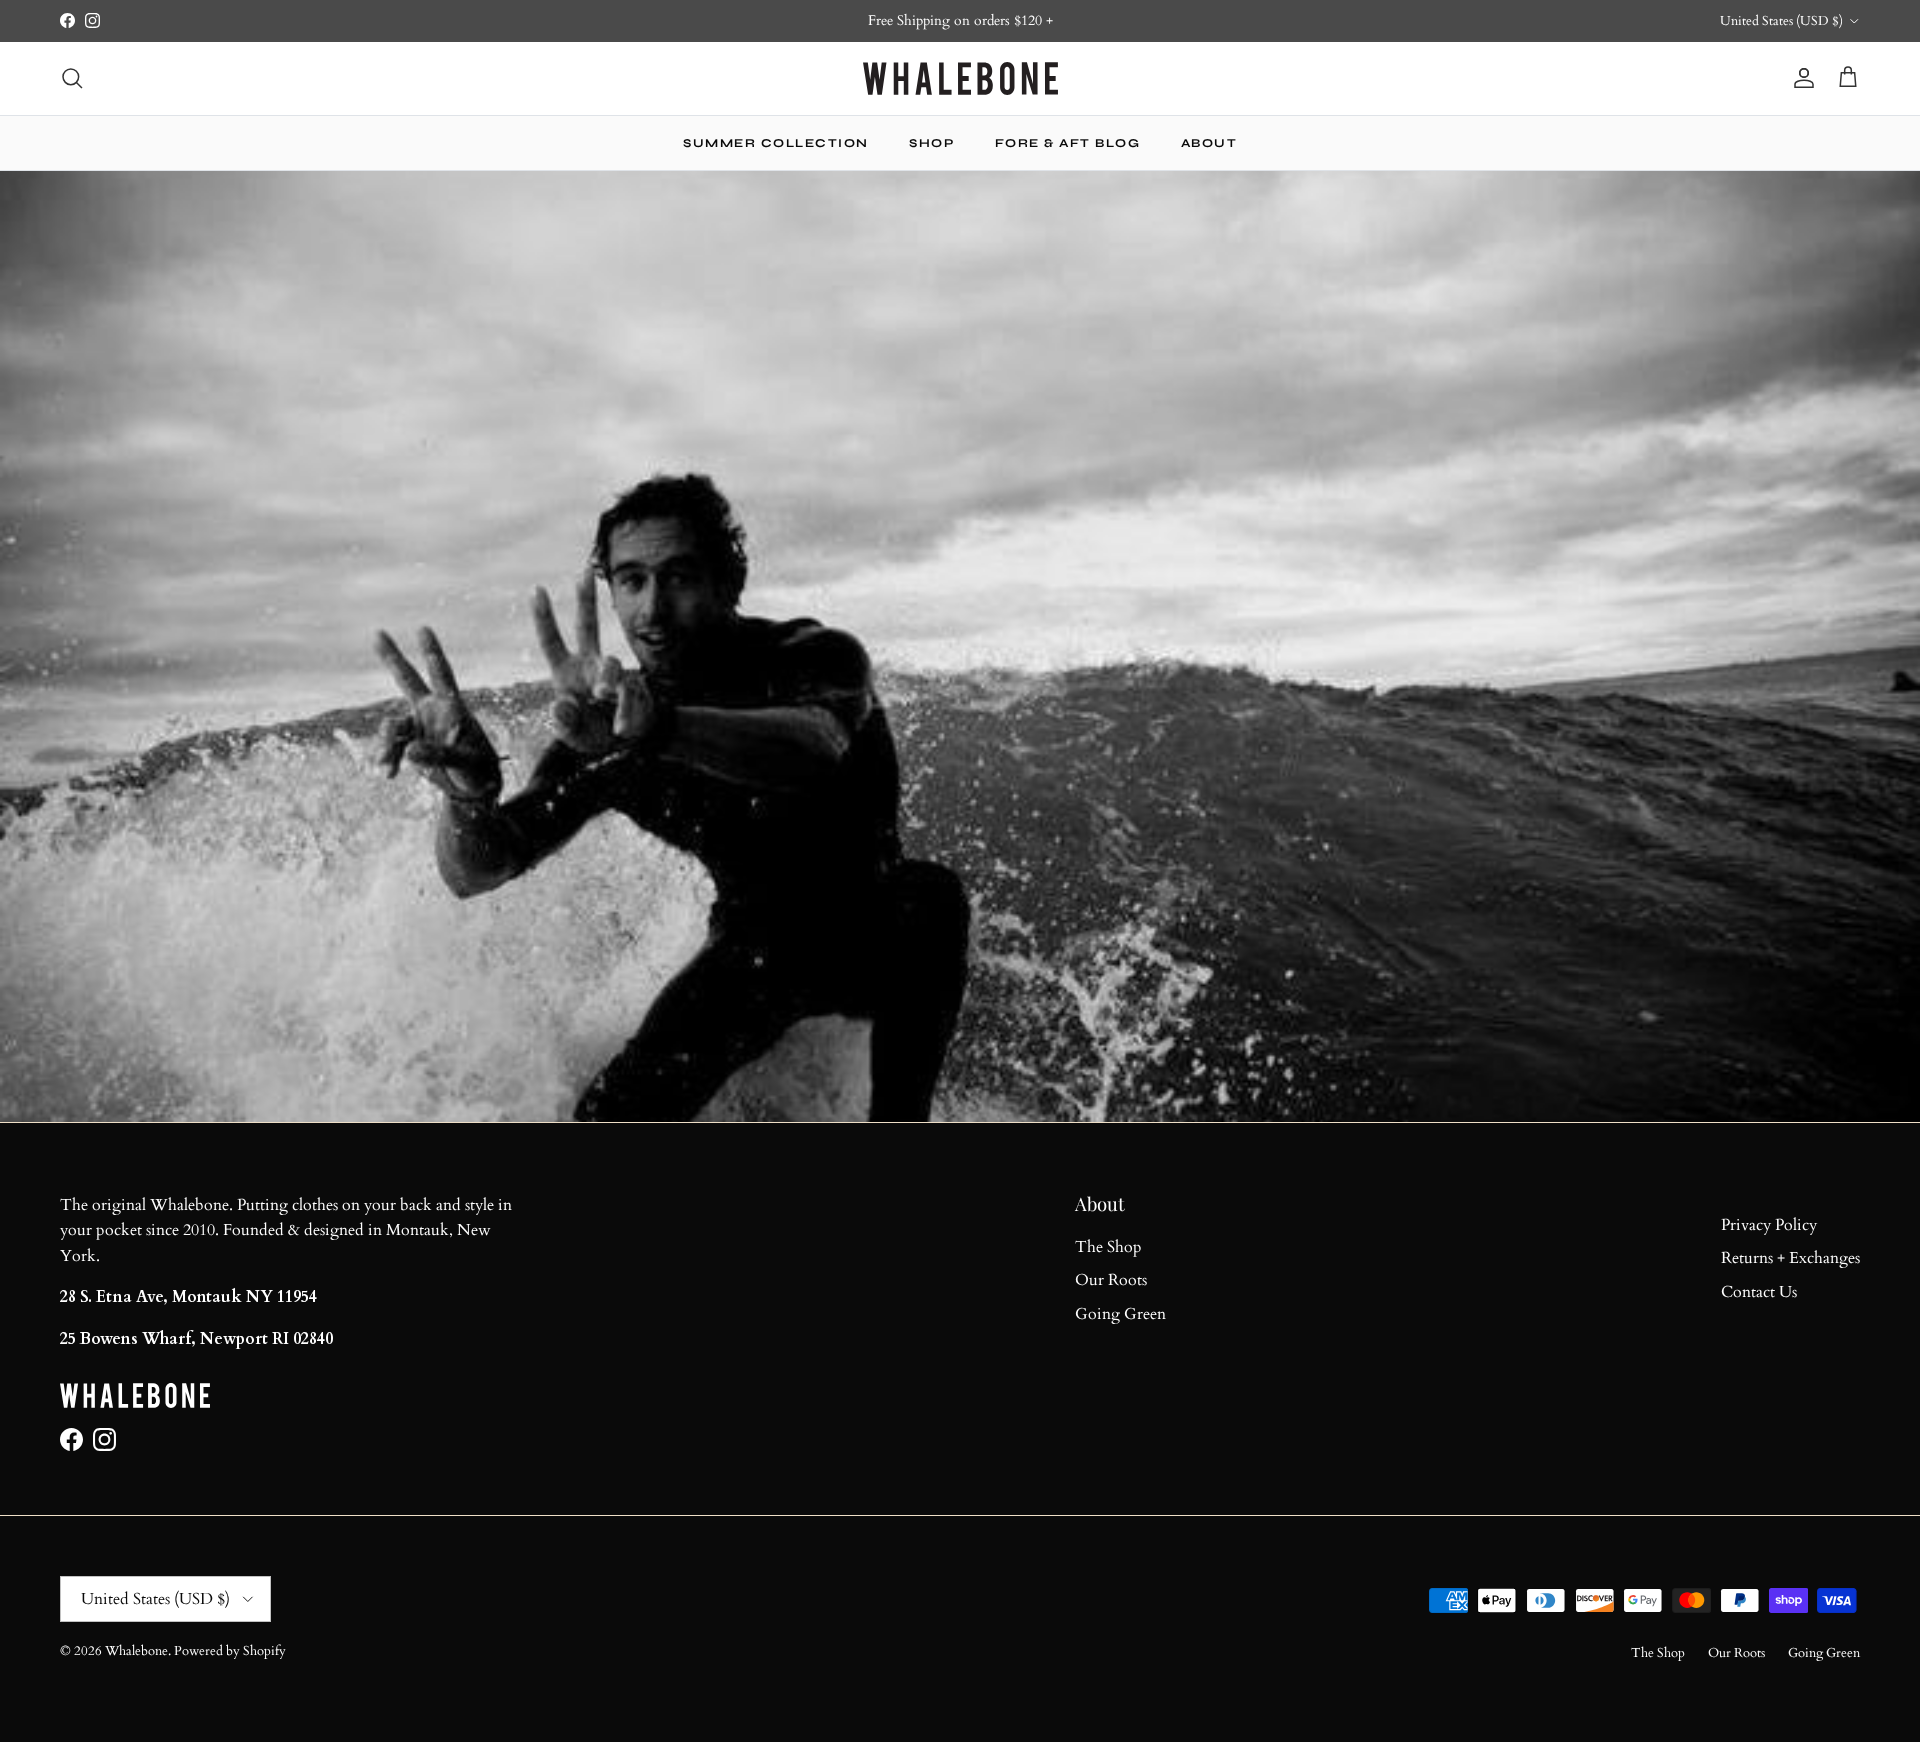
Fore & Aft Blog (1068, 143)
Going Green (1120, 1314)
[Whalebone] (960, 78)
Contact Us (1759, 1292)
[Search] (72, 78)
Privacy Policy (1769, 1225)
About (1209, 143)
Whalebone (136, 1651)
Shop (931, 143)
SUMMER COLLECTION (776, 143)
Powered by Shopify (230, 1651)
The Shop (1108, 1247)
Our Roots (1111, 1280)
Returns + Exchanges (1790, 1258)
